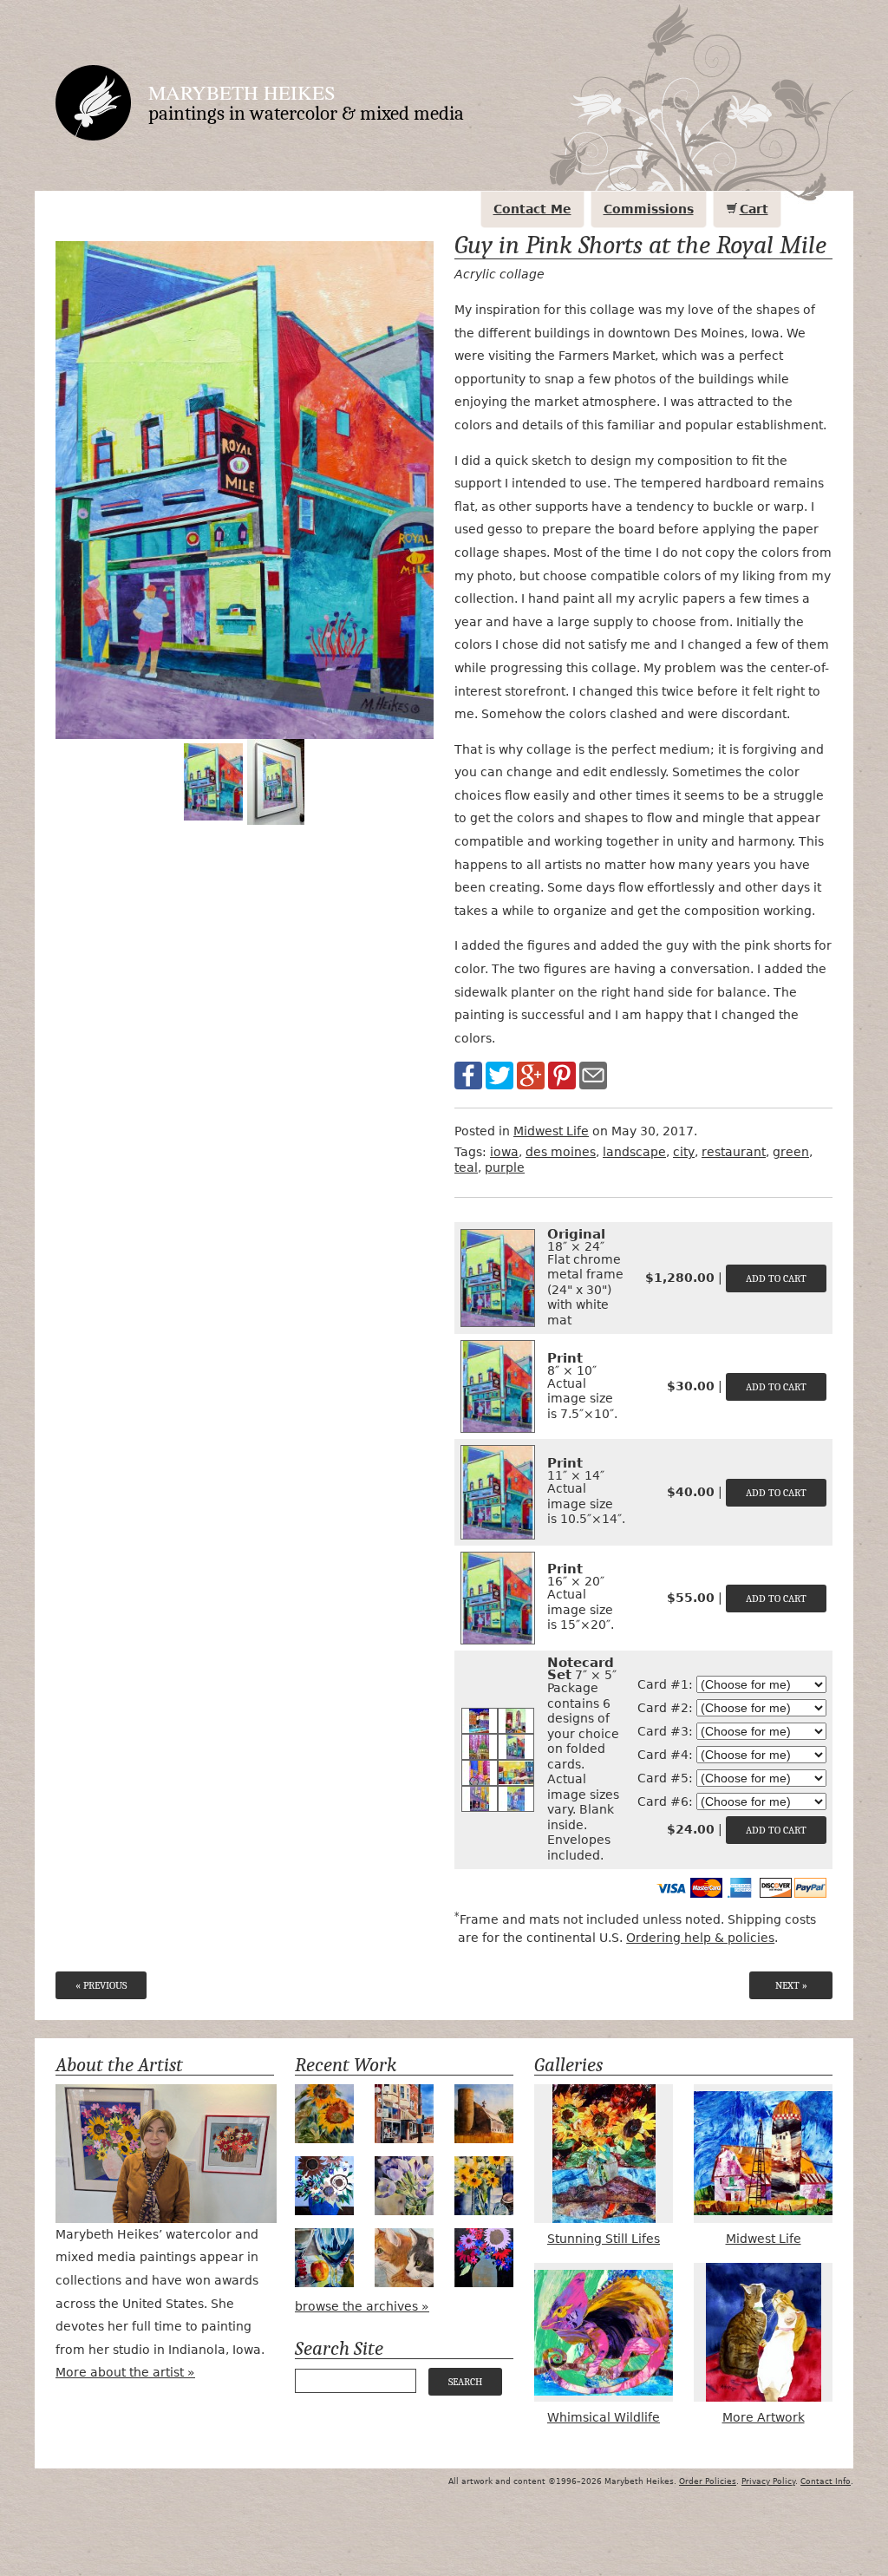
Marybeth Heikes (242, 92)
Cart (754, 209)
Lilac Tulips (404, 2186)
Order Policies (708, 2481)
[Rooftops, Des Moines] (480, 1720)
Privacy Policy (768, 2481)
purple (505, 1167)
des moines (561, 1152)
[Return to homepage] (93, 102)
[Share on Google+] (531, 1075)
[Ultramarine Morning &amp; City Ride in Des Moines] (480, 1772)
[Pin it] (562, 1075)
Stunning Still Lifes (604, 2239)
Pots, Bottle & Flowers (484, 2186)
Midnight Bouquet (484, 2258)
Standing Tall (324, 2114)
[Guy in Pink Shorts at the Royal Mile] (516, 1746)
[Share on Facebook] (468, 1075)
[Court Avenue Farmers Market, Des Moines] (516, 1772)
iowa (504, 1152)
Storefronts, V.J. (404, 2114)
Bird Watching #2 (404, 2258)
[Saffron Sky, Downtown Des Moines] (516, 1798)
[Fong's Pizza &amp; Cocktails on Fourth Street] (480, 1798)
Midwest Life (551, 1131)
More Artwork (764, 2417)
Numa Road (484, 2114)
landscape (634, 1152)
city (684, 1152)
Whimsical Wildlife (604, 2417)
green (791, 1152)
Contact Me (532, 209)
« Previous (101, 1985)
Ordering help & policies (700, 1938)
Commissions (649, 209)
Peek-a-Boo (324, 2258)
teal (466, 1167)
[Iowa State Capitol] (480, 1746)
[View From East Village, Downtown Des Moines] (516, 1720)
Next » (791, 1985)
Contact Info (826, 2481)
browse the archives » (362, 2306)
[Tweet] (499, 1075)
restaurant (734, 1152)
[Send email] (593, 1075)
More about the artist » (125, 2372)
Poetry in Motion (324, 2186)
